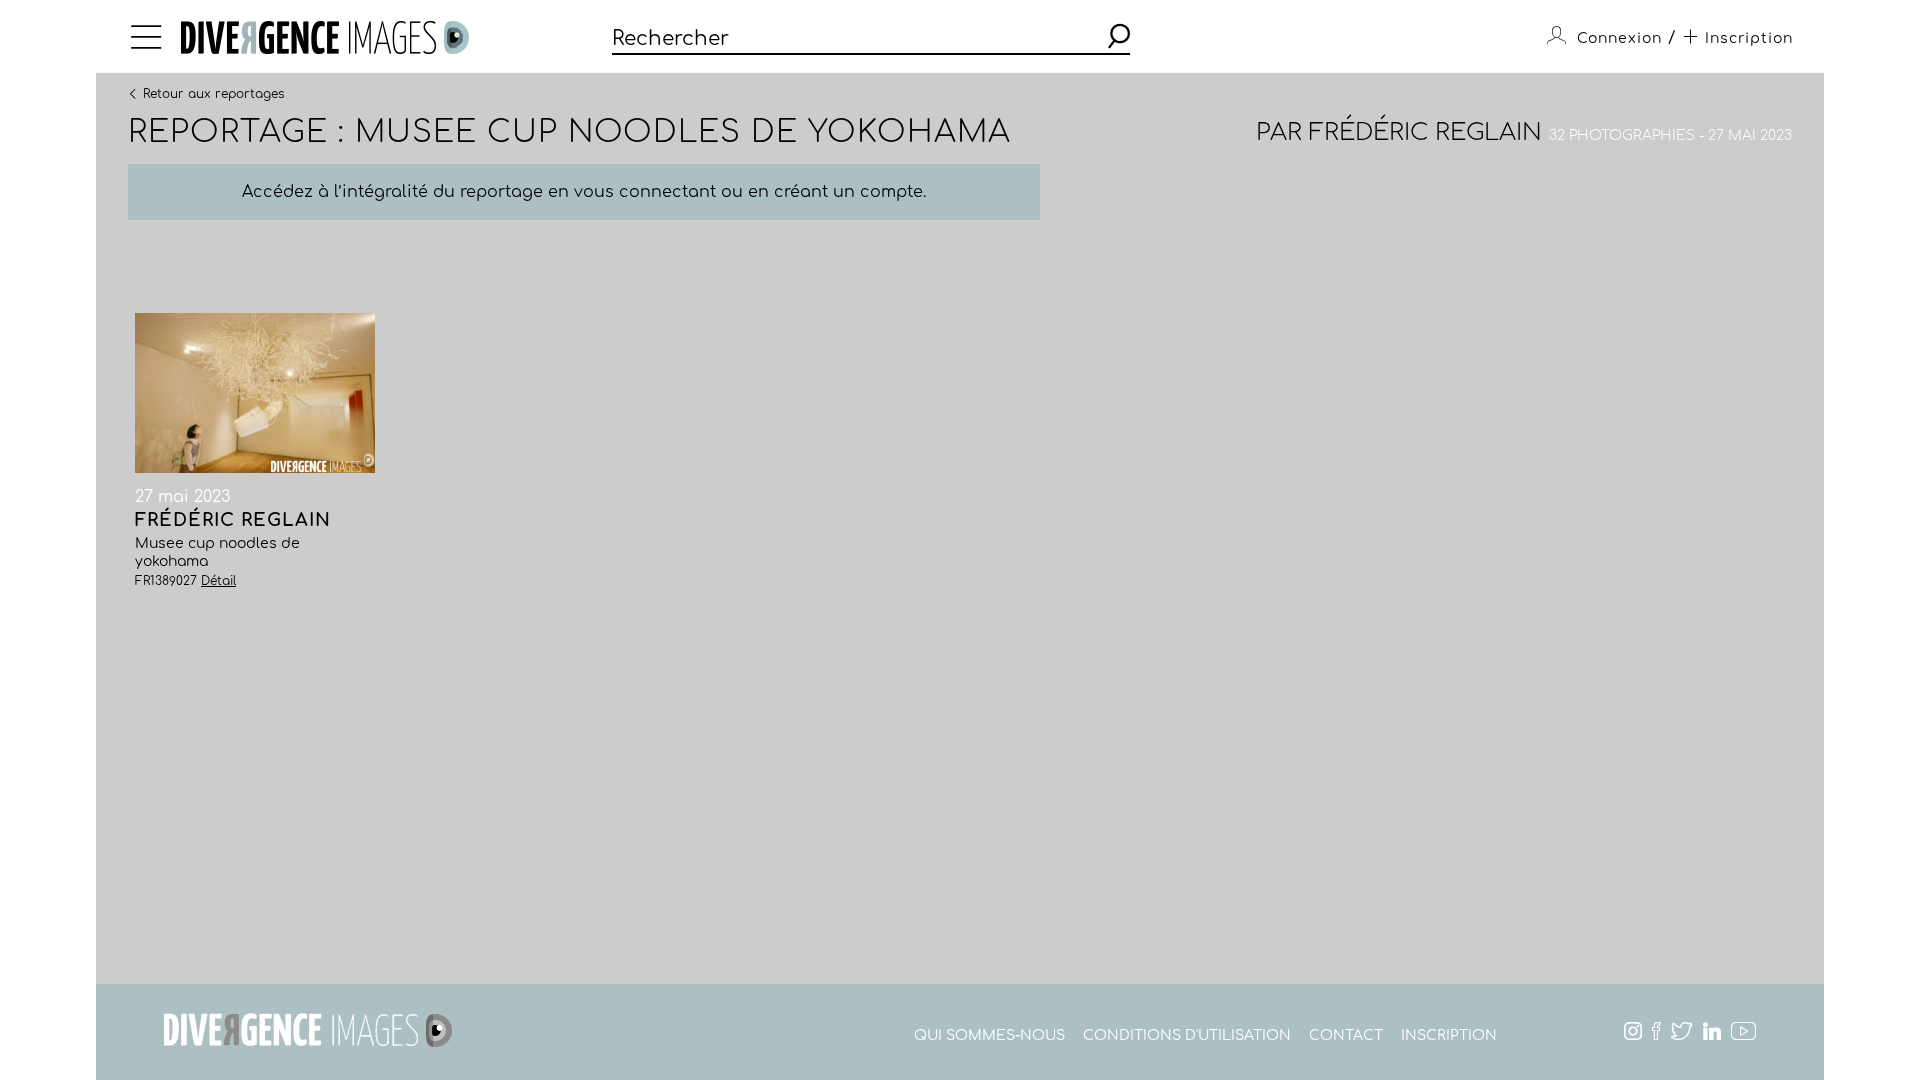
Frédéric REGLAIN (1425, 132)
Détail (218, 581)
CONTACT (1346, 1035)
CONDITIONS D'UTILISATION (1187, 1035)
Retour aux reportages (213, 93)
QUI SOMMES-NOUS (989, 1035)
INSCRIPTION (1449, 1035)
